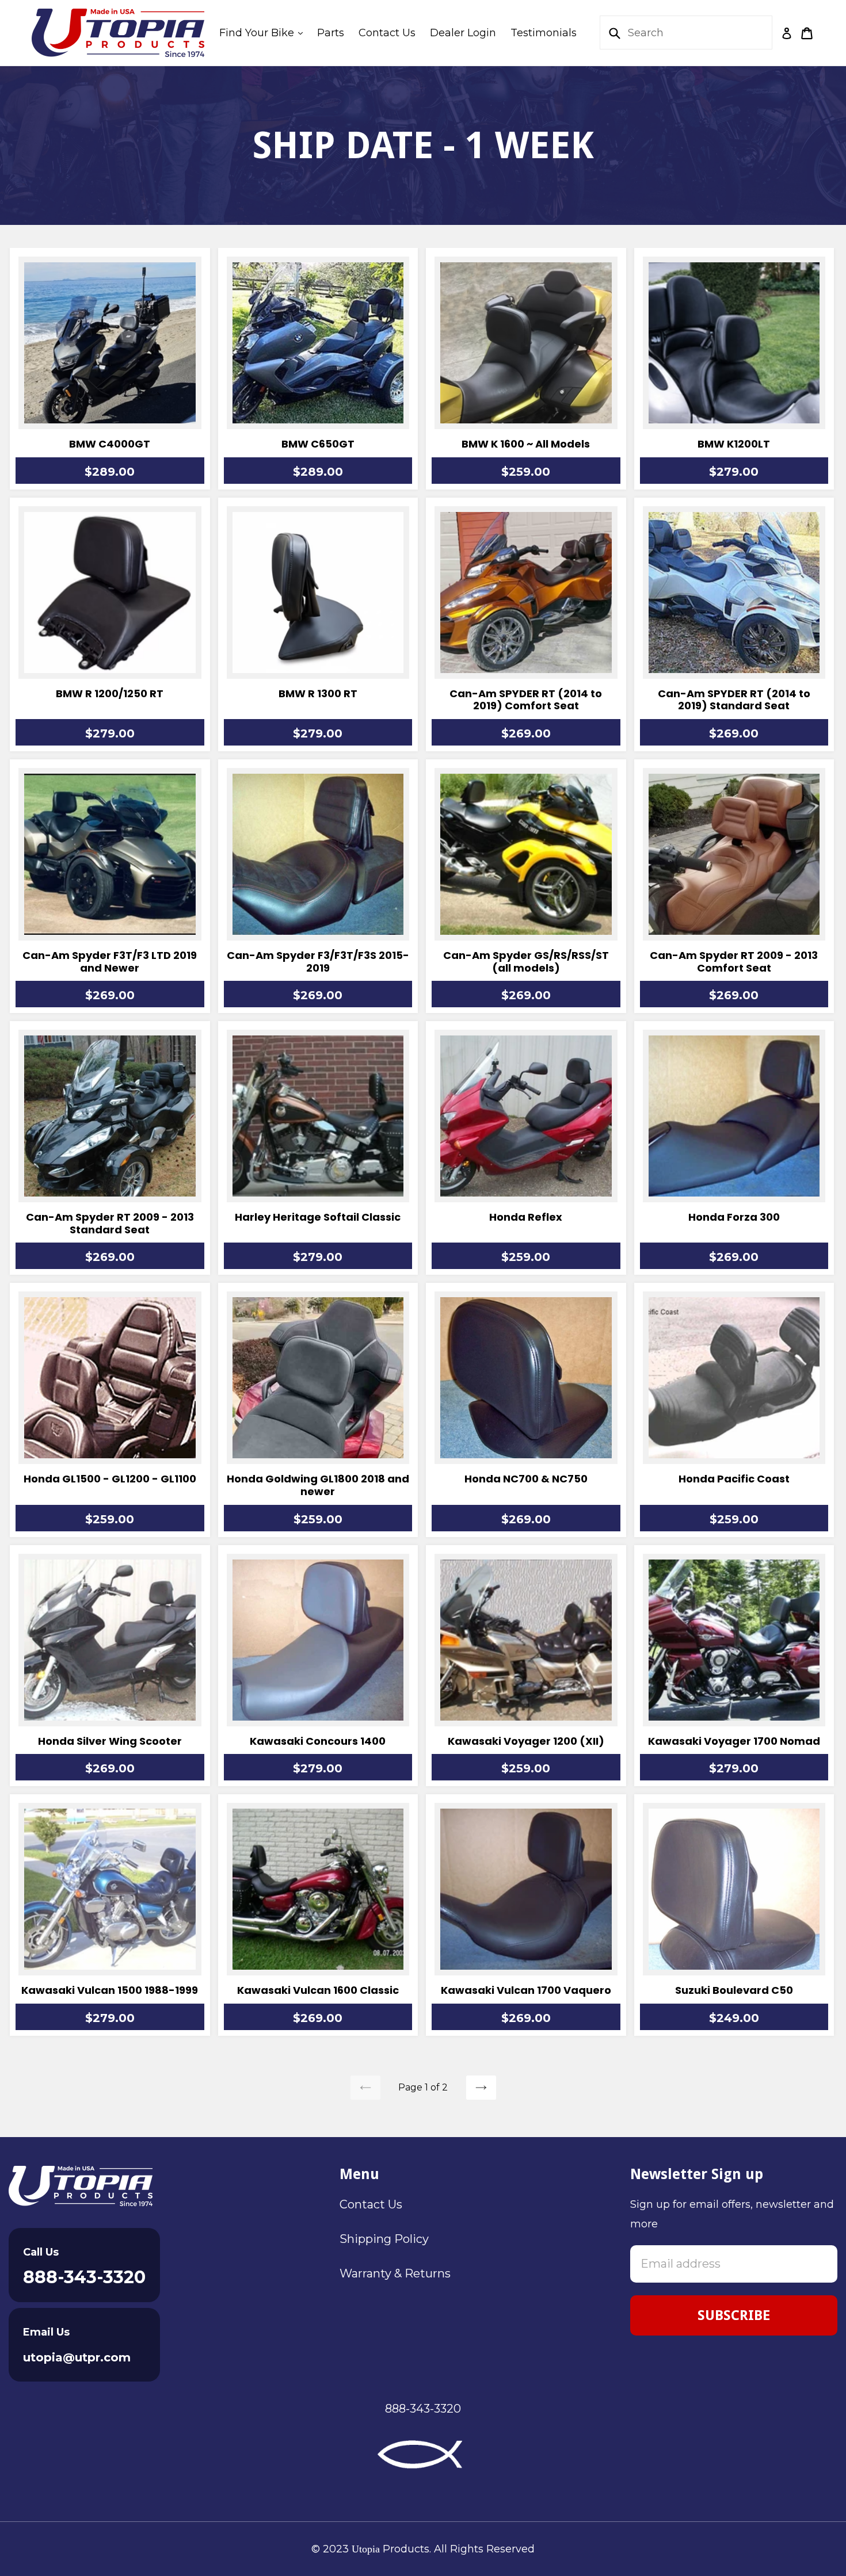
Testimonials (544, 33)
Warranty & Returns (395, 2273)
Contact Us (387, 33)
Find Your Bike (264, 33)
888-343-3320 (84, 2277)
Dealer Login (463, 33)
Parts (331, 33)
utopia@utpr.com (77, 2357)
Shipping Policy (384, 2239)
